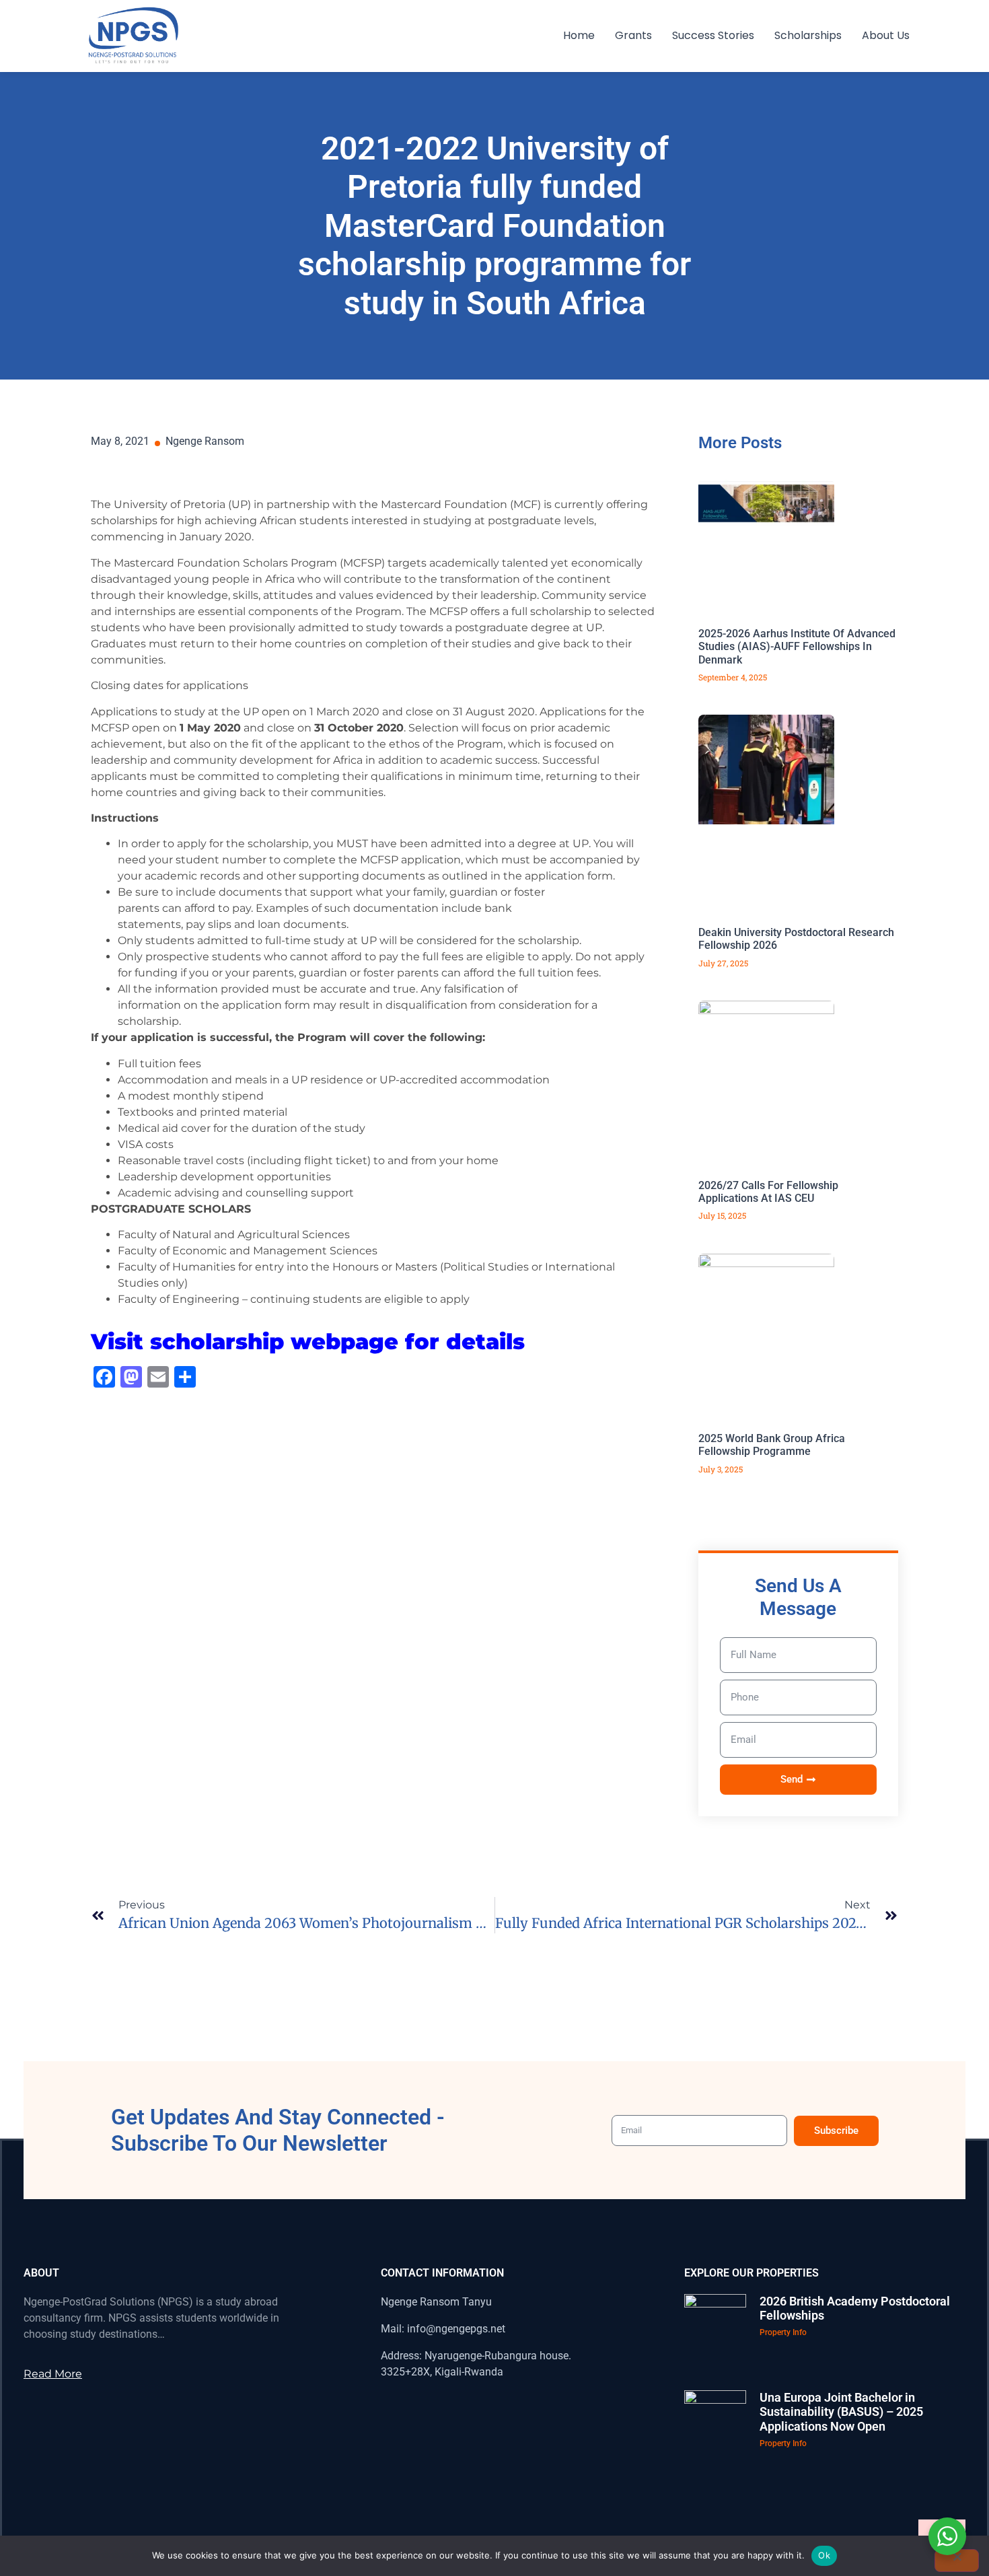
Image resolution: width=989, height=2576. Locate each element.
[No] (957, 2561)
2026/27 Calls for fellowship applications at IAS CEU (768, 1192)
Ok (824, 2555)
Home (579, 35)
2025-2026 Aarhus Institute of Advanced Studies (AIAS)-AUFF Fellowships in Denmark (797, 646)
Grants (633, 35)
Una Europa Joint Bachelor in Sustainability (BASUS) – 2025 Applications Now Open (841, 2412)
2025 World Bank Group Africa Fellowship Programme (772, 1445)
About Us (886, 35)
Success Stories (713, 35)
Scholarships (808, 35)
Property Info (783, 2332)
